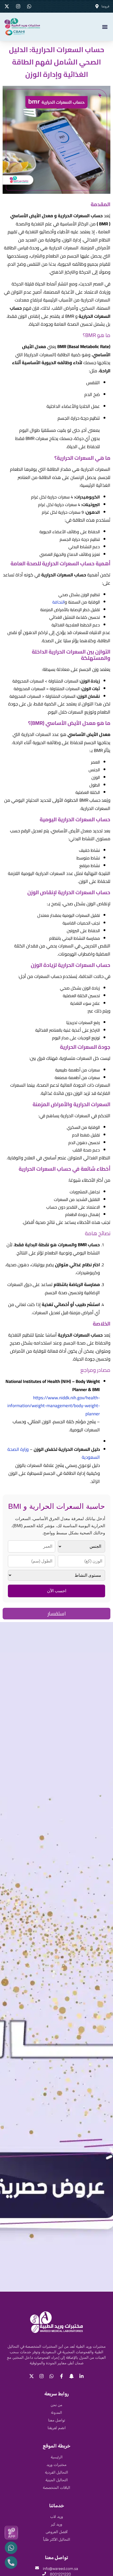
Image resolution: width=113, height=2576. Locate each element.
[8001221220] (44, 2574)
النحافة (58, 602)
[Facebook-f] (61, 2376)
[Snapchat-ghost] (71, 2376)
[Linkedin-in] (81, 2376)
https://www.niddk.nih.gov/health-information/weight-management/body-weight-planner (54, 1406)
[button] (105, 27)
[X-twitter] (32, 2376)
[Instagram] (42, 2376)
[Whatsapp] (52, 2376)
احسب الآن (57, 1591)
